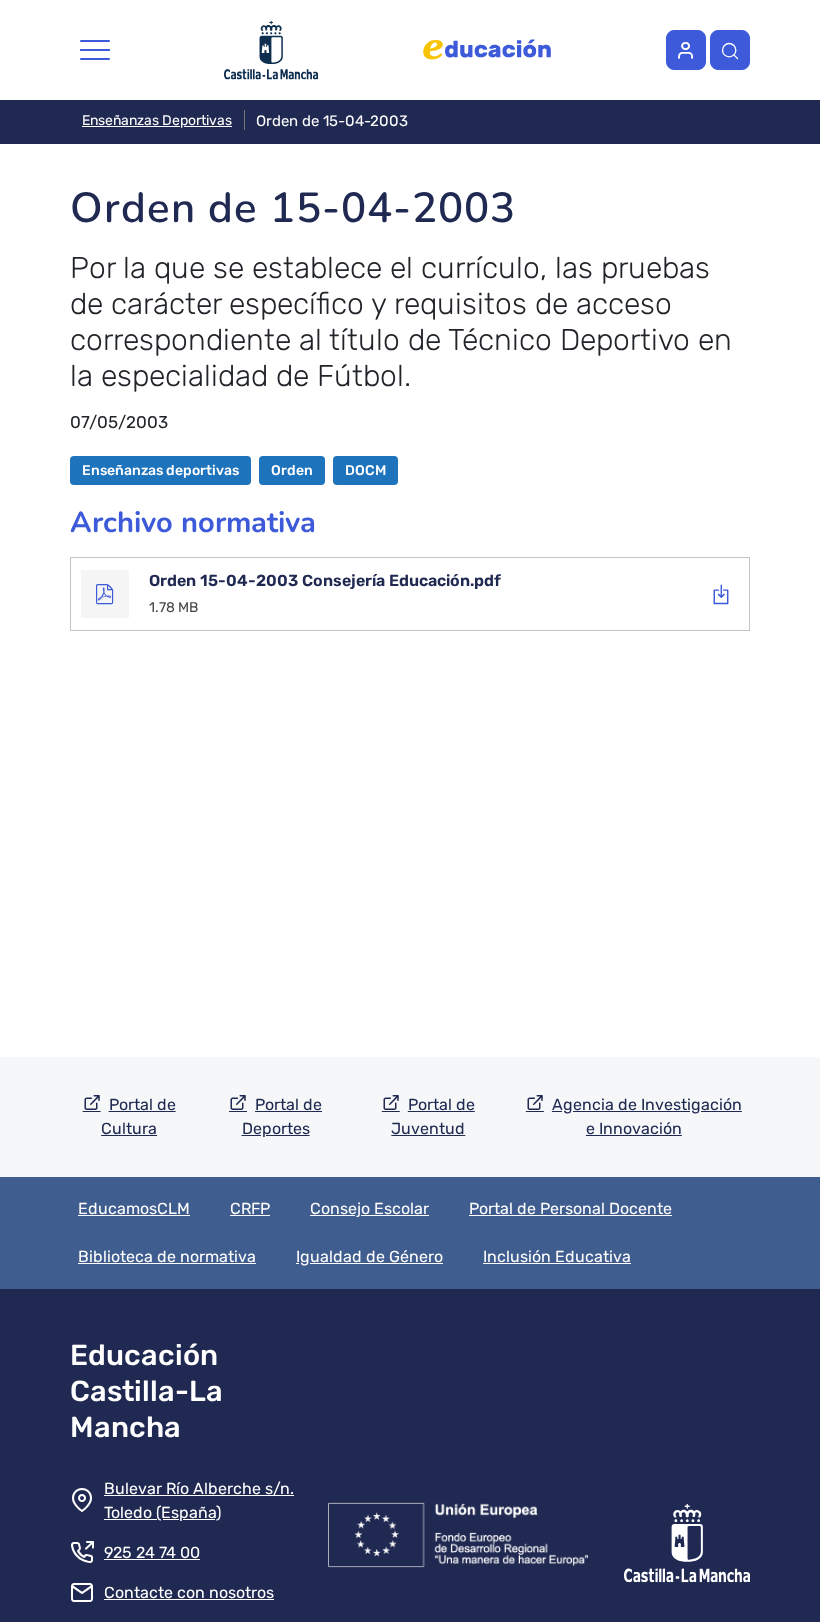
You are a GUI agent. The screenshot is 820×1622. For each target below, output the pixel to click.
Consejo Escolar (369, 1208)
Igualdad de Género (369, 1256)
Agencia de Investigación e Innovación (647, 1116)
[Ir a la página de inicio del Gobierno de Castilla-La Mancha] (687, 1531)
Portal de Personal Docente (570, 1208)
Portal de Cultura (138, 1116)
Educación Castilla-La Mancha (146, 1391)
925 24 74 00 (152, 1552)
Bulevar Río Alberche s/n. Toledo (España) (199, 1500)
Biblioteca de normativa (167, 1256)
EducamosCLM (134, 1208)
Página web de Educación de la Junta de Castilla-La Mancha (487, 50)
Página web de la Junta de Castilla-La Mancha (271, 50)
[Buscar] (730, 50)
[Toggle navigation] (95, 50)
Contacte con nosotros (189, 1592)
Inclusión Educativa (557, 1256)
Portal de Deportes (282, 1116)
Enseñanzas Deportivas (157, 120)
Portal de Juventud (433, 1116)
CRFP (250, 1208)
